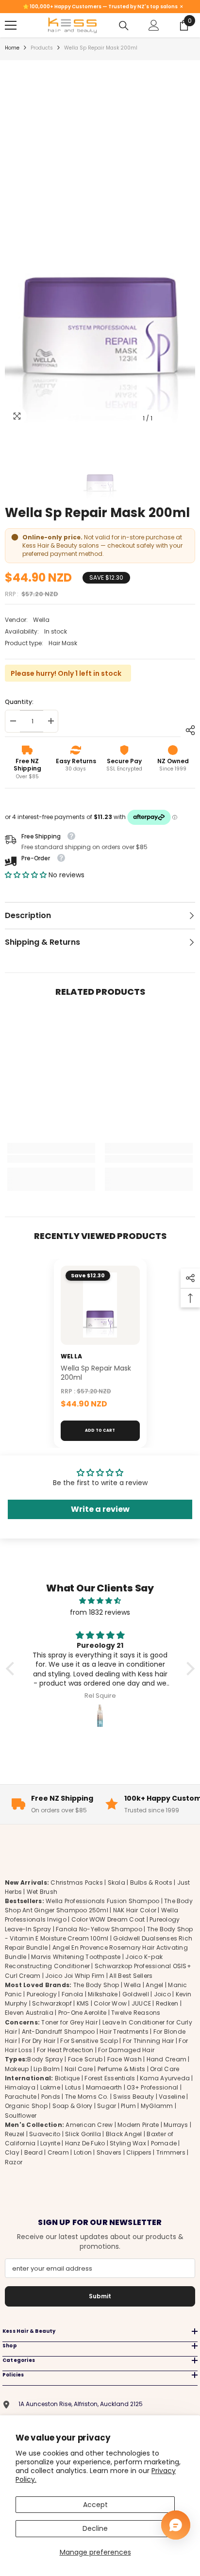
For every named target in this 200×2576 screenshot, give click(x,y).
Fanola (72, 1994)
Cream (58, 2152)
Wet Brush (42, 1892)
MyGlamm (157, 2106)
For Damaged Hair (126, 2050)
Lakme (50, 2087)
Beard (33, 2152)
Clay (12, 2152)
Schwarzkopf (52, 2003)
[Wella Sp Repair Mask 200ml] (100, 1305)
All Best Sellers (131, 1976)
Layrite (50, 2143)
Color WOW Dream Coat (108, 1919)
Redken (167, 2003)
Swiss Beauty (133, 2097)
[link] (51, 1159)
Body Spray (45, 2059)
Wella (41, 620)
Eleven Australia (29, 2013)
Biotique (67, 2078)
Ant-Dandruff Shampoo (58, 2032)
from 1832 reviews (100, 1612)
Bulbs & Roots (151, 1882)
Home (12, 48)
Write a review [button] (100, 1509)
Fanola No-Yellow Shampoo (99, 1929)
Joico (162, 1994)
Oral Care (165, 2069)
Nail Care (79, 2069)
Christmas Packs (77, 1882)
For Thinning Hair (149, 2041)
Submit (100, 2296)
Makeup (17, 2069)
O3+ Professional (152, 2087)
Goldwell (136, 1994)
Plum (128, 2106)
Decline (95, 2528)
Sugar (107, 2106)
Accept (95, 2505)
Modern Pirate (138, 2125)
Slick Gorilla (83, 2134)
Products (42, 48)
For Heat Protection (65, 2050)
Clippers (139, 2152)
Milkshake (103, 1994)
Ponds (51, 2097)
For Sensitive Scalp (89, 2041)
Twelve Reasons (136, 2013)
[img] (100, 1601)
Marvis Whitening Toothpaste (76, 1957)
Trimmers (171, 2152)
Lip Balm (47, 2069)
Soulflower (21, 2116)
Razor (14, 2162)
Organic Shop (26, 2106)
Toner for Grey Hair (69, 2022)
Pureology (42, 1994)
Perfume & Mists (122, 2069)
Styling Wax (128, 2143)
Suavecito (45, 2134)
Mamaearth (104, 2087)
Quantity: (19, 702)
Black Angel (124, 2134)
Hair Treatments (124, 2032)
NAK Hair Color (135, 1910)
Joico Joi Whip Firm (75, 1976)
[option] (100, 246)
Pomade (164, 2143)
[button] (27, 875)
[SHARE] (188, 730)
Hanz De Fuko (85, 2143)
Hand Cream (167, 2059)
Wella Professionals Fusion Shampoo (102, 1901)
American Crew (89, 2125)
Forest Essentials (110, 2078)
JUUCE (141, 2003)
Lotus (73, 2087)
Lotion (83, 2152)
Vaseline (172, 2097)
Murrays (176, 2125)
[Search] (124, 26)
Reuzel (15, 2134)
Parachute (21, 2097)
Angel (154, 1985)
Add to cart (100, 1430)
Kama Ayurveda (165, 2078)
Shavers (109, 2152)
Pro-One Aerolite (83, 2013)
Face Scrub (85, 2059)
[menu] (11, 25)
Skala (117, 1882)
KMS (83, 2003)
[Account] (154, 25)
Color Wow (110, 2003)
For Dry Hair (39, 2041)
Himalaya (20, 2087)
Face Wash (125, 2059)
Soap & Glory (73, 2106)
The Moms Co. (87, 2097)
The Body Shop (96, 1985)
